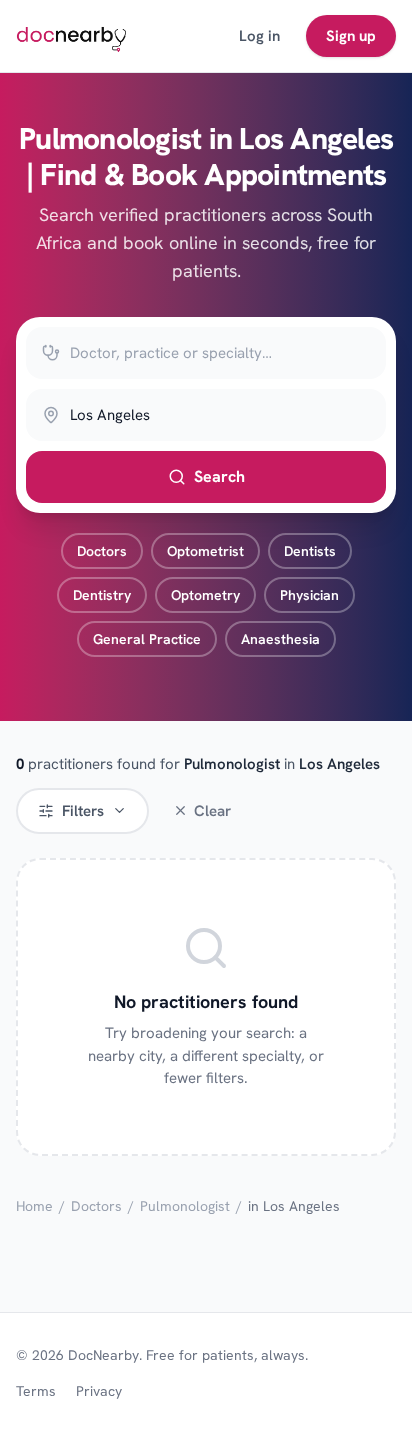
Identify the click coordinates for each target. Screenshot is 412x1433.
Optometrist (205, 551)
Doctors (102, 551)
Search (219, 476)
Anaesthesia (280, 639)
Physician (309, 595)
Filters (83, 811)
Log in (259, 36)
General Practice (147, 639)
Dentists (310, 551)
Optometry (205, 595)
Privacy (99, 1391)
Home (34, 1206)
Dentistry (102, 595)
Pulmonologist (185, 1206)
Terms (36, 1391)
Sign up (351, 36)
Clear (212, 811)
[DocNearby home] (71, 36)
